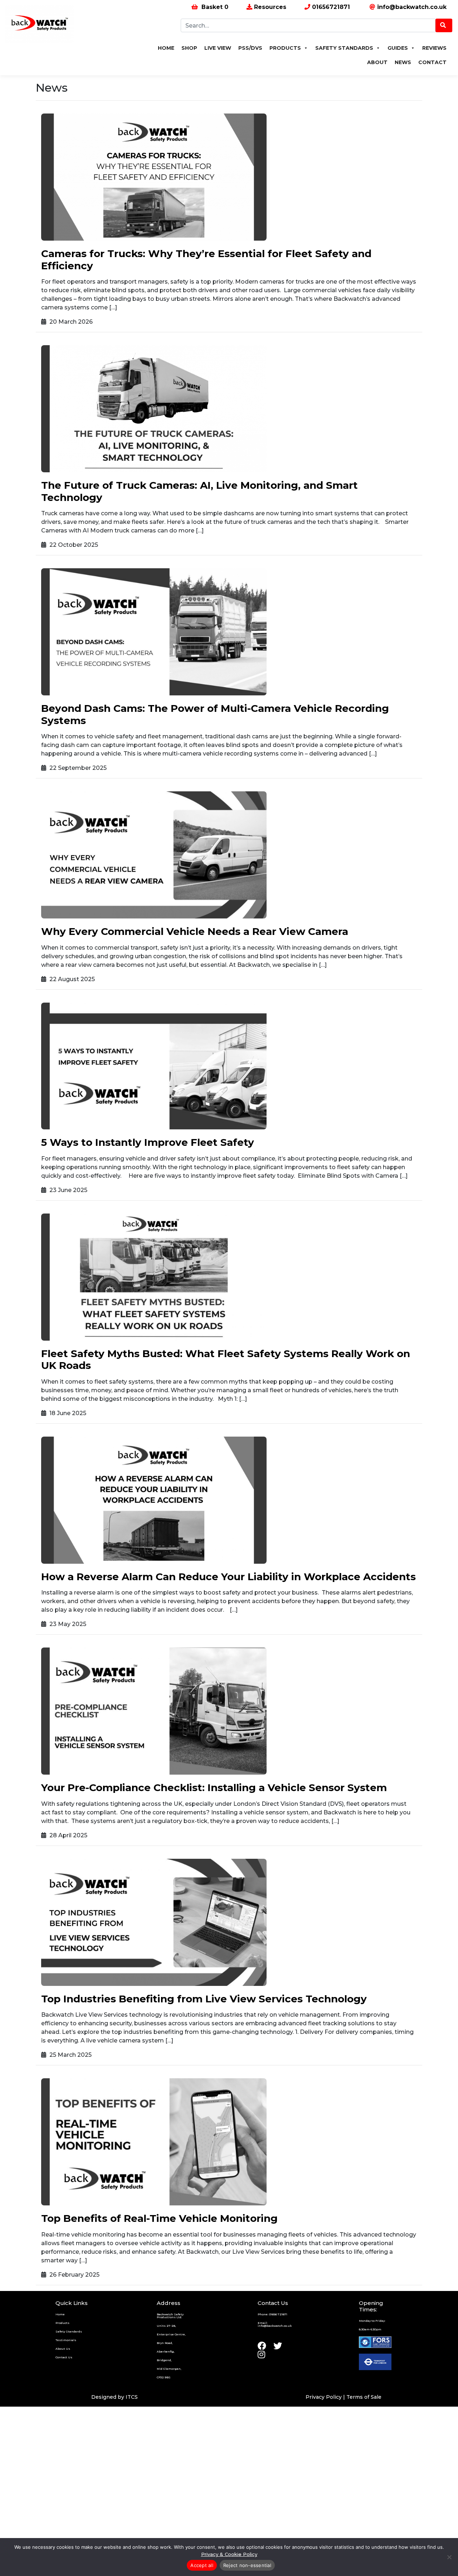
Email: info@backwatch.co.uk (275, 2324)
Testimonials (66, 2340)
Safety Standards (344, 48)
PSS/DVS (250, 48)
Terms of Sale (364, 2397)
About (377, 62)
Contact (432, 62)
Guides (398, 48)
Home (166, 48)
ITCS (132, 2397)
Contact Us (64, 2357)
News (403, 62)
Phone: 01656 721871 (272, 2314)
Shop (189, 48)
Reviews (434, 48)
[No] (449, 2557)
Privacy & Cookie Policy (229, 2554)
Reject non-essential (247, 2565)
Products (285, 48)
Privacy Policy (324, 2397)
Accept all (202, 2565)
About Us (63, 2349)
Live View (218, 48)
